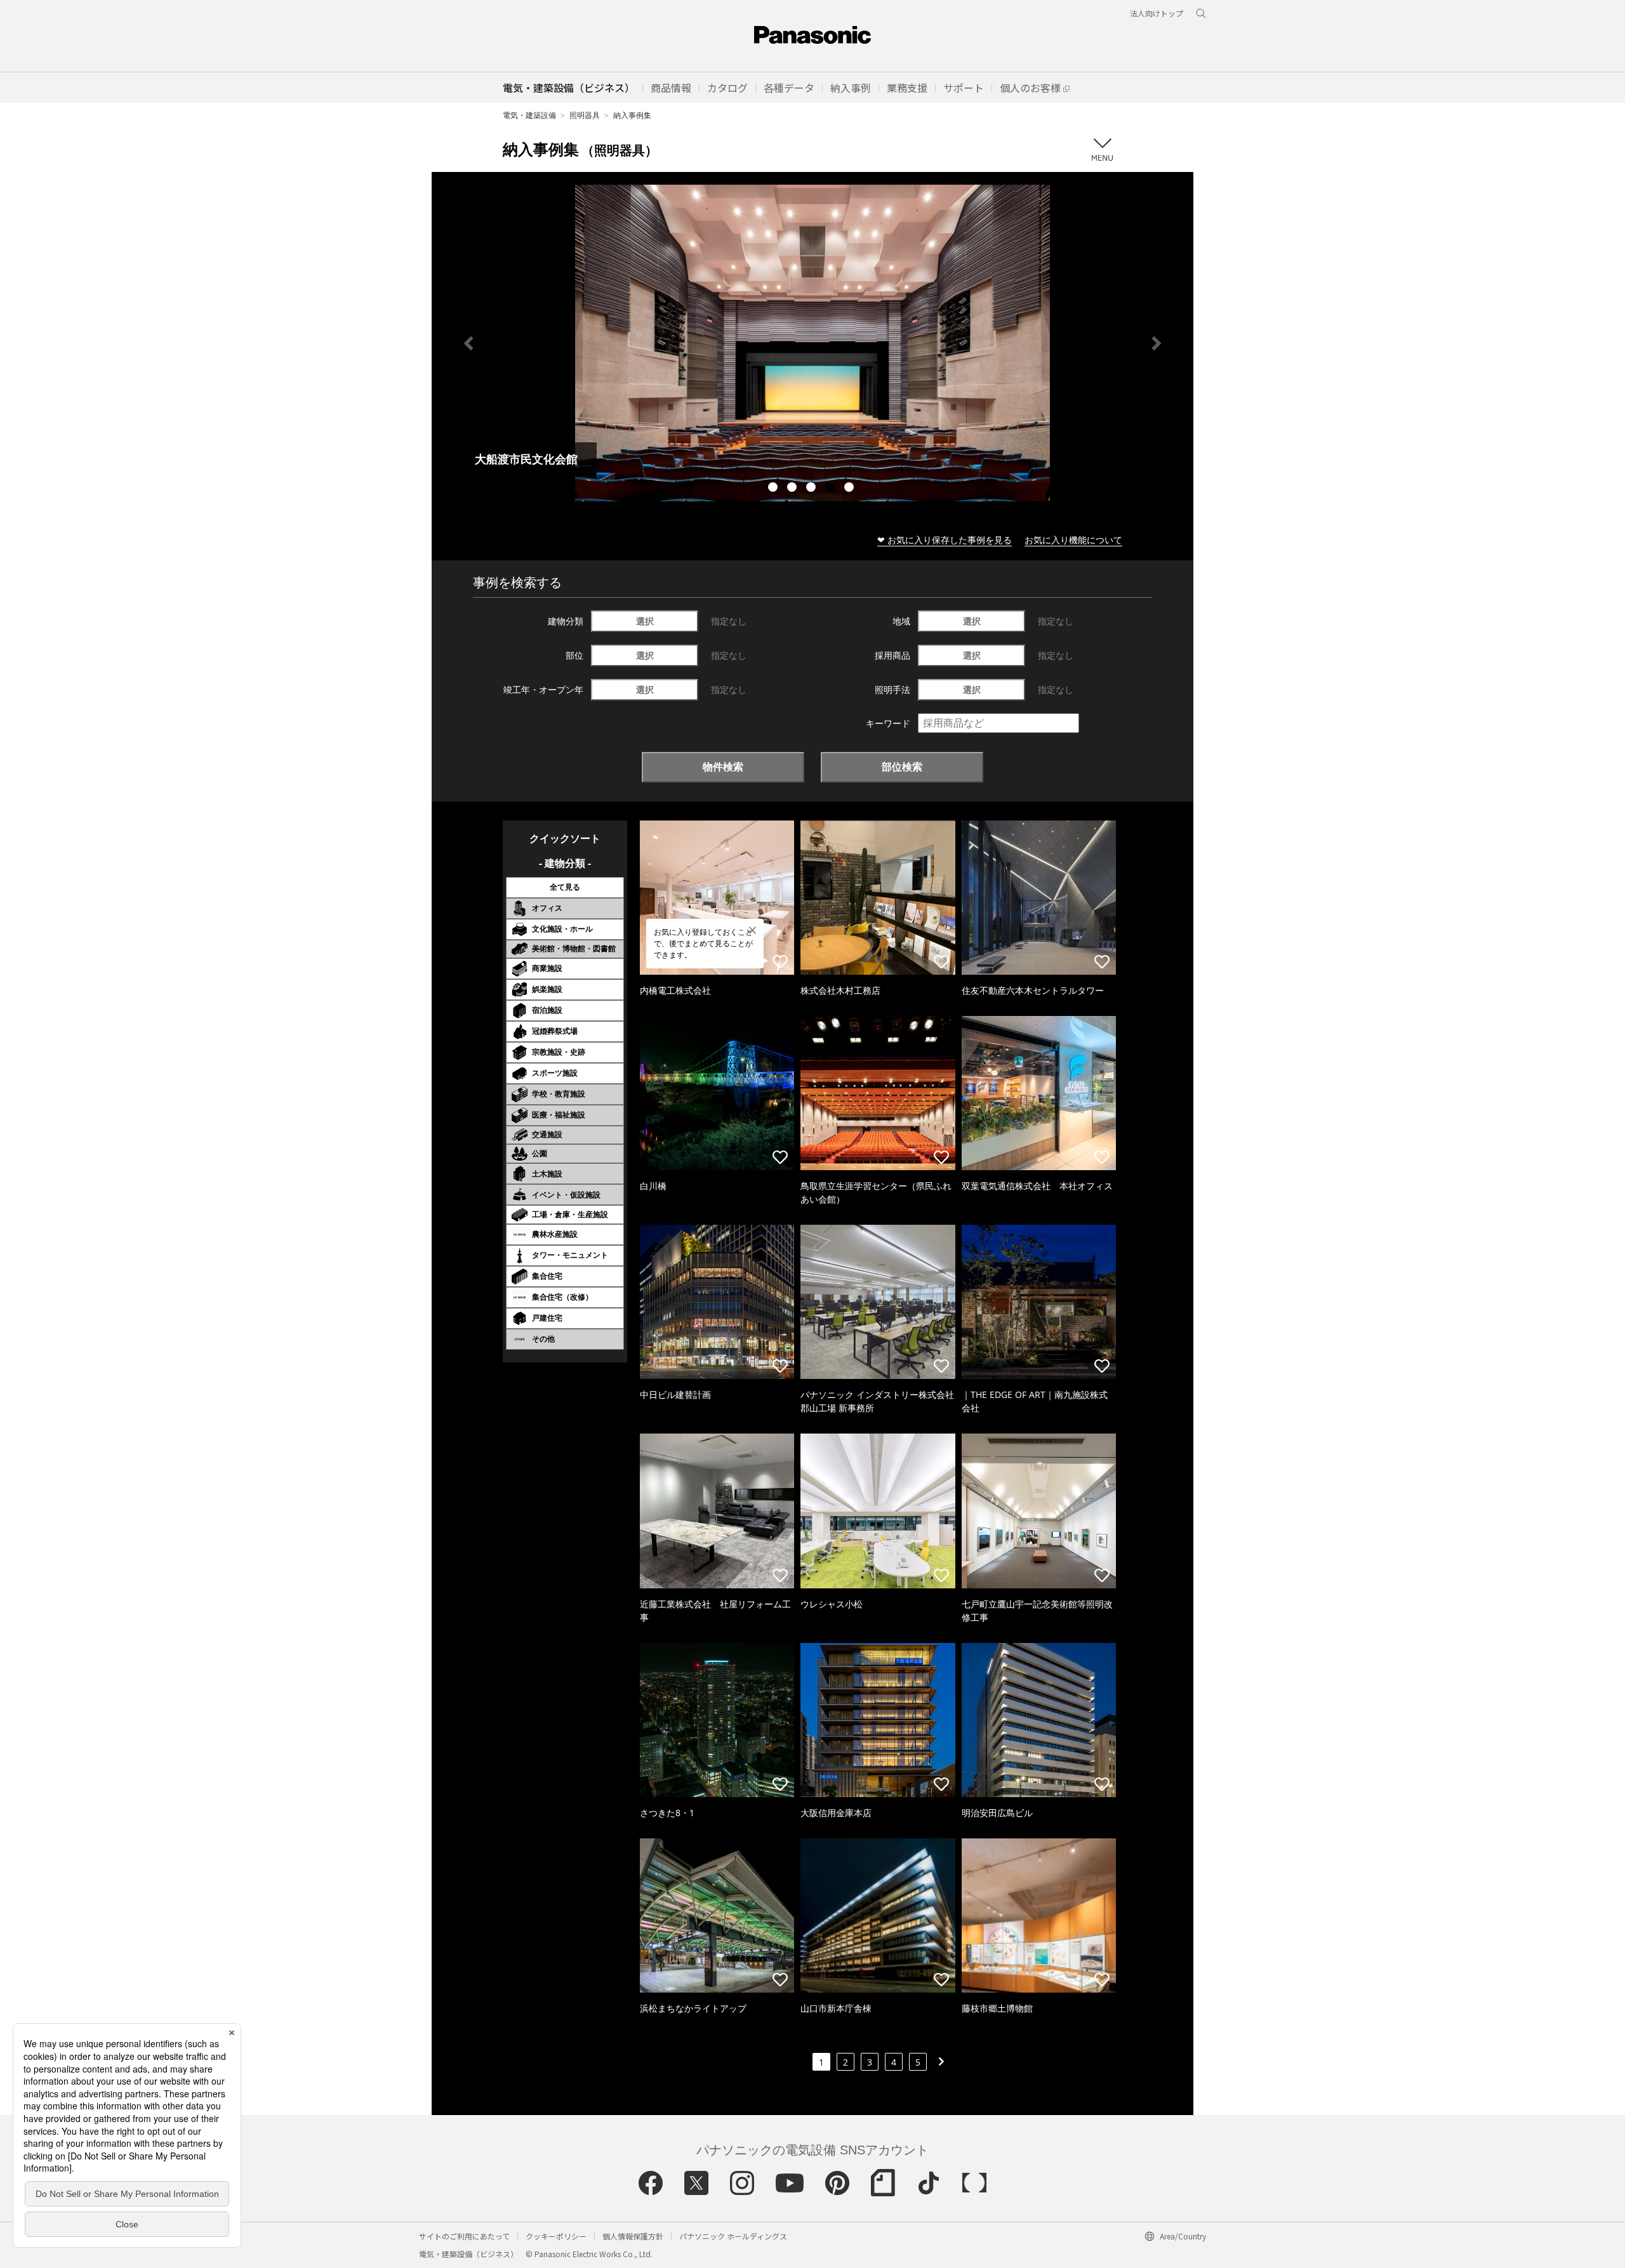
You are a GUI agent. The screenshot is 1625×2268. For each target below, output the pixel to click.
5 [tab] (851, 489)
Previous (468, 343)
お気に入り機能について (1073, 540)
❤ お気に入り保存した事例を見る (945, 540)
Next (1157, 343)
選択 (645, 621)
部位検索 (902, 767)
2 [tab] (793, 489)
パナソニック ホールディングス (733, 2236)
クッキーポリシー (556, 2236)
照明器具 (585, 115)
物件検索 (723, 767)
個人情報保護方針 (633, 2236)
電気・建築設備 (529, 115)
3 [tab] (812, 489)
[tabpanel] (812, 343)
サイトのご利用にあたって (464, 2236)
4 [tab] (832, 489)
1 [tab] (774, 489)
